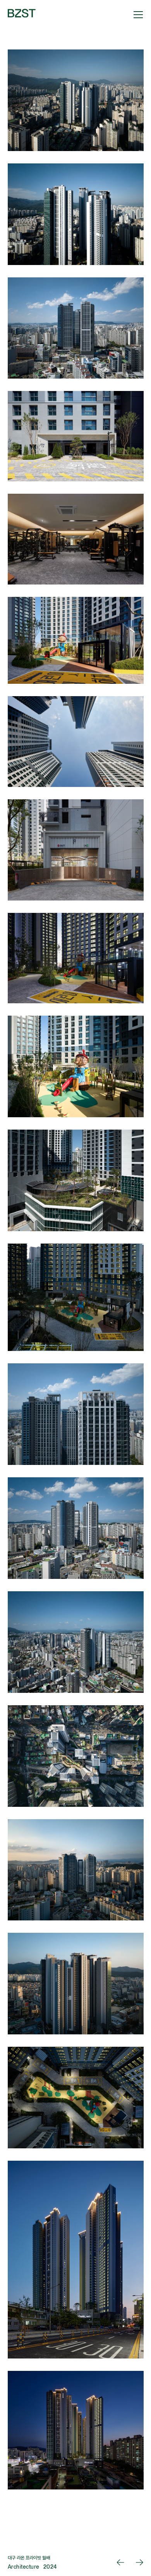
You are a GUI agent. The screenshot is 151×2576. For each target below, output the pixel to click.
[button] (137, 14)
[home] (22, 14)
